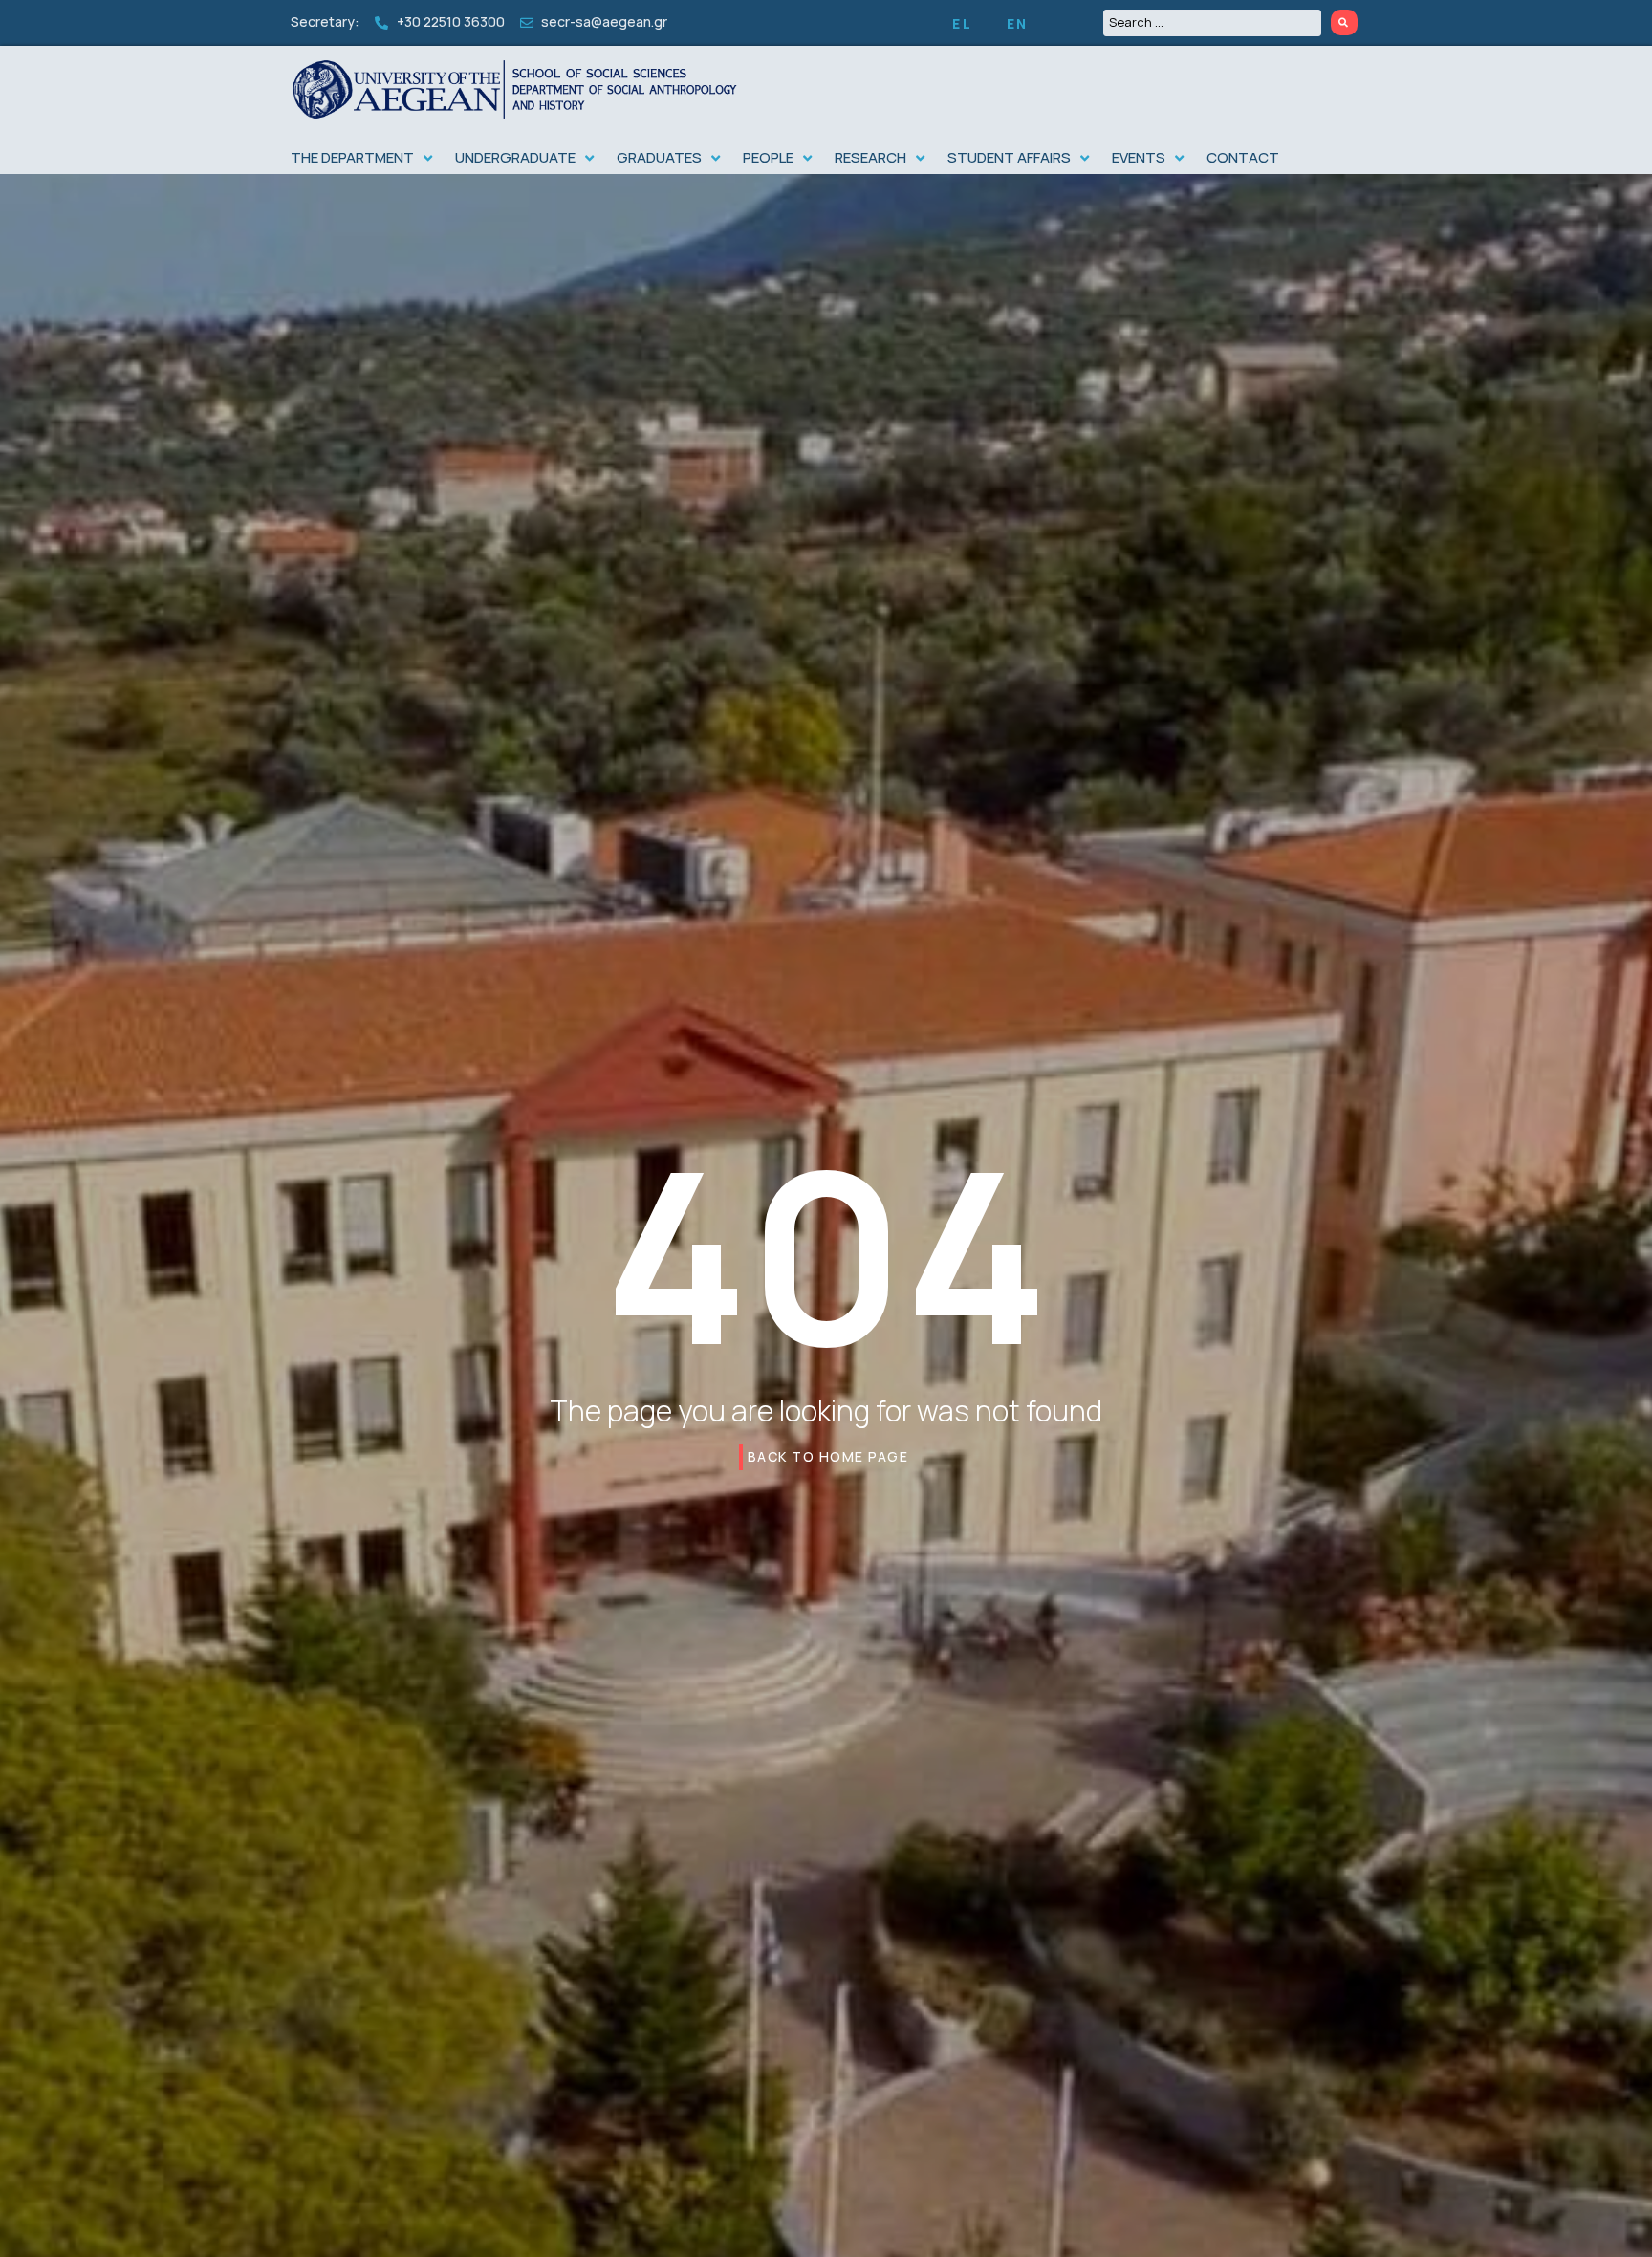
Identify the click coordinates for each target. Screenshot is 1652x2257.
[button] (363, 158)
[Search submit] (1344, 22)
